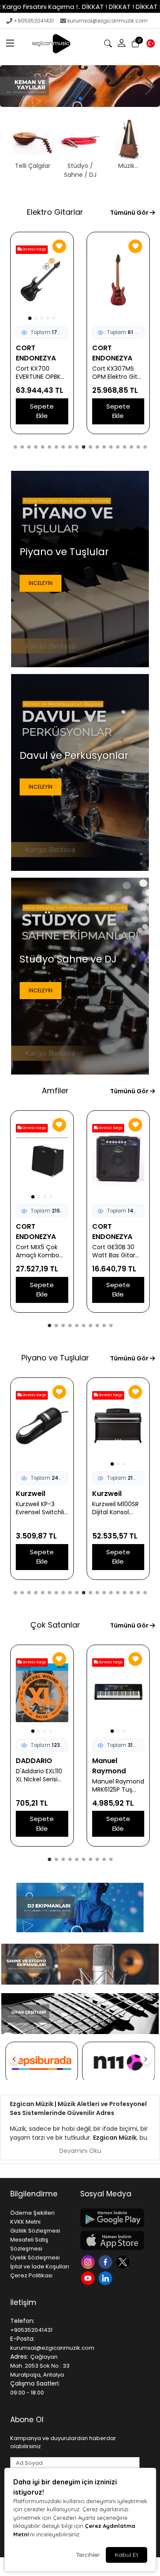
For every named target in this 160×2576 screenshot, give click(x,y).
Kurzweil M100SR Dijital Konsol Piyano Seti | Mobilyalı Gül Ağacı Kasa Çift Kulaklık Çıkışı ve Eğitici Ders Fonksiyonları (39, 1508)
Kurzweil (31, 1494)
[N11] (42, 2063)
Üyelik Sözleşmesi (35, 2258)
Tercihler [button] (88, 2555)
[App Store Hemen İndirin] (110, 2240)
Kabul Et (127, 2555)
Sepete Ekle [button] (42, 411)
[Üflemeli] (80, 86)
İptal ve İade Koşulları (40, 2266)
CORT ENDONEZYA (36, 353)
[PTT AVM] (119, 2063)
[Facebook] (106, 2261)
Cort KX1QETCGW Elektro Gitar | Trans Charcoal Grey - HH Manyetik (118, 373)
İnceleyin (41, 583)
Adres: (19, 2357)
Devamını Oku (80, 2151)
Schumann (111, 1494)
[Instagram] (89, 2261)
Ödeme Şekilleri (32, 2213)
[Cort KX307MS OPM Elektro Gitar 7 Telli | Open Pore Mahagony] (42, 280)
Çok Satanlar (55, 1625)
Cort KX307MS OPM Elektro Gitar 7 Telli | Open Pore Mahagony (41, 373)
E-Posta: (22, 2339)
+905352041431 (34, 21)
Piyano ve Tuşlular (55, 1358)
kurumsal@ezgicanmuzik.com (108, 21)
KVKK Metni (25, 2222)
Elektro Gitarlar (55, 212)
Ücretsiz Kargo (110, 249)
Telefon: (22, 2321)
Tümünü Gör (130, 213)
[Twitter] (124, 2261)
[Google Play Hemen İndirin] (110, 2218)
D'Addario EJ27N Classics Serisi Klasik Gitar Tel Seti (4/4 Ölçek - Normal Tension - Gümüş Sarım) (118, 1775)
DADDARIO (110, 1761)
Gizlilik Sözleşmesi (35, 2231)
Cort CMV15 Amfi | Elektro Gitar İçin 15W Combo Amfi (118, 1251)
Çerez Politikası (31, 2275)
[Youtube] (89, 2277)
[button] (10, 43)
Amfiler (55, 1091)
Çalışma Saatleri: (35, 2383)
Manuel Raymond (33, 1766)
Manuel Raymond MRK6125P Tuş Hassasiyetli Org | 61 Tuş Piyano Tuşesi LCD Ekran (42, 1786)
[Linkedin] (106, 2277)
